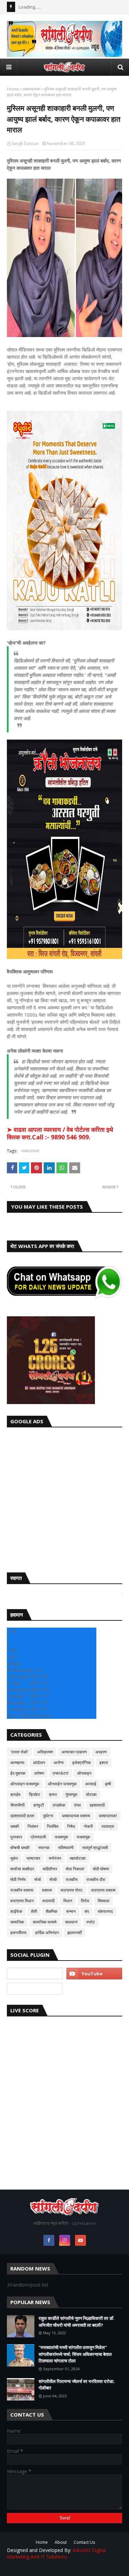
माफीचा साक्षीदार (22, 1869)
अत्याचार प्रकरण (74, 1752)
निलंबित (53, 1826)
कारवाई (91, 1784)
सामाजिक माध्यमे (45, 1922)
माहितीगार (50, 1869)
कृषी (108, 1784)
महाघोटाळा (78, 1858)
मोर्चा (38, 1879)
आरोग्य (59, 1763)
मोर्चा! (53, 1879)
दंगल (77, 1805)
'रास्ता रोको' (19, 1752)
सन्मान (71, 1911)
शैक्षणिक (52, 1911)
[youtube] (94, 1974)
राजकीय (72, 1879)
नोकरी (88, 1826)
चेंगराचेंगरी (18, 1805)
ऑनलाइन (84, 1773)
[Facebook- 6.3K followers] (35, 1989)
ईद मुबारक (18, 1773)
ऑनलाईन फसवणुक (62, 1784)
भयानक (44, 1848)
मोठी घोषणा (101, 1869)
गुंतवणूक (71, 1794)
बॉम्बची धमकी (20, 1848)
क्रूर (53, 1794)
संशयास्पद (105, 1911)
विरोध (85, 1901)
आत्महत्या (17, 1763)
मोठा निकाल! (75, 1869)
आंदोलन (39, 1763)
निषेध (71, 1826)
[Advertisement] (64, 1498)
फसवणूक (83, 1837)
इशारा (104, 1763)
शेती (34, 1911)
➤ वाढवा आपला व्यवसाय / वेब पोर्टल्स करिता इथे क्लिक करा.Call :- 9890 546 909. (60, 1133)
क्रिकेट (35, 1794)
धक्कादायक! (31, 89)
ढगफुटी (39, 1805)
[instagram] (65, 2240)
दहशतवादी (97, 1805)
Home (13, 89)
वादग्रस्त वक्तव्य (103, 1890)
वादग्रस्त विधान (22, 1901)
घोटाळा (91, 1794)
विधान (68, 1901)
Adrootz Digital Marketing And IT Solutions (56, 2553)
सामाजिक (17, 1922)
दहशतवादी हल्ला (22, 1816)
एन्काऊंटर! (61, 1773)
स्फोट (91, 1922)
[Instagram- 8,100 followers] (35, 1974)
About (61, 2542)
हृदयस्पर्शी (75, 1933)
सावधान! (71, 1922)
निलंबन (33, 1826)
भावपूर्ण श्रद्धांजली (95, 1848)
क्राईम (15, 1794)
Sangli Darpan (25, 143)
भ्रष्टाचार (33, 1858)
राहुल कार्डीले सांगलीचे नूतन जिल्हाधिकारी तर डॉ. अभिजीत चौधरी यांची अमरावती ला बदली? (77, 2322)
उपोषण (39, 1773)
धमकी (15, 1826)
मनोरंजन (55, 1858)
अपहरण (101, 1752)
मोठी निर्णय (18, 1879)
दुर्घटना (48, 1816)
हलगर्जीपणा (18, 1933)
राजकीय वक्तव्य (22, 1890)
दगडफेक (59, 1805)
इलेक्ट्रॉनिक (82, 1763)
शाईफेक (16, 1911)
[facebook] (49, 2240)
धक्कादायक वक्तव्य (76, 1816)
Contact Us (84, 2542)
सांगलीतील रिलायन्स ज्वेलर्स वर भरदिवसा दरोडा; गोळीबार (77, 2385)
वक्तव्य (47, 1890)
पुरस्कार (16, 1837)
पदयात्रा (108, 1826)
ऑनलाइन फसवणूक (25, 1784)
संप (87, 1911)
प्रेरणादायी (38, 1837)
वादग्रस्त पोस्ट (72, 1890)
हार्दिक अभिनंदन (47, 1933)
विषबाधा (104, 1901)
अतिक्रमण (45, 1752)
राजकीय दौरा (96, 1879)
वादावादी (49, 1901)
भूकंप (14, 1858)
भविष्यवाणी (66, 1848)
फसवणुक (61, 1837)
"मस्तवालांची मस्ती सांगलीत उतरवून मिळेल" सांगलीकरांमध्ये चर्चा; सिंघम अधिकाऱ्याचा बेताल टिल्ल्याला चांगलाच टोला (75, 2354)
